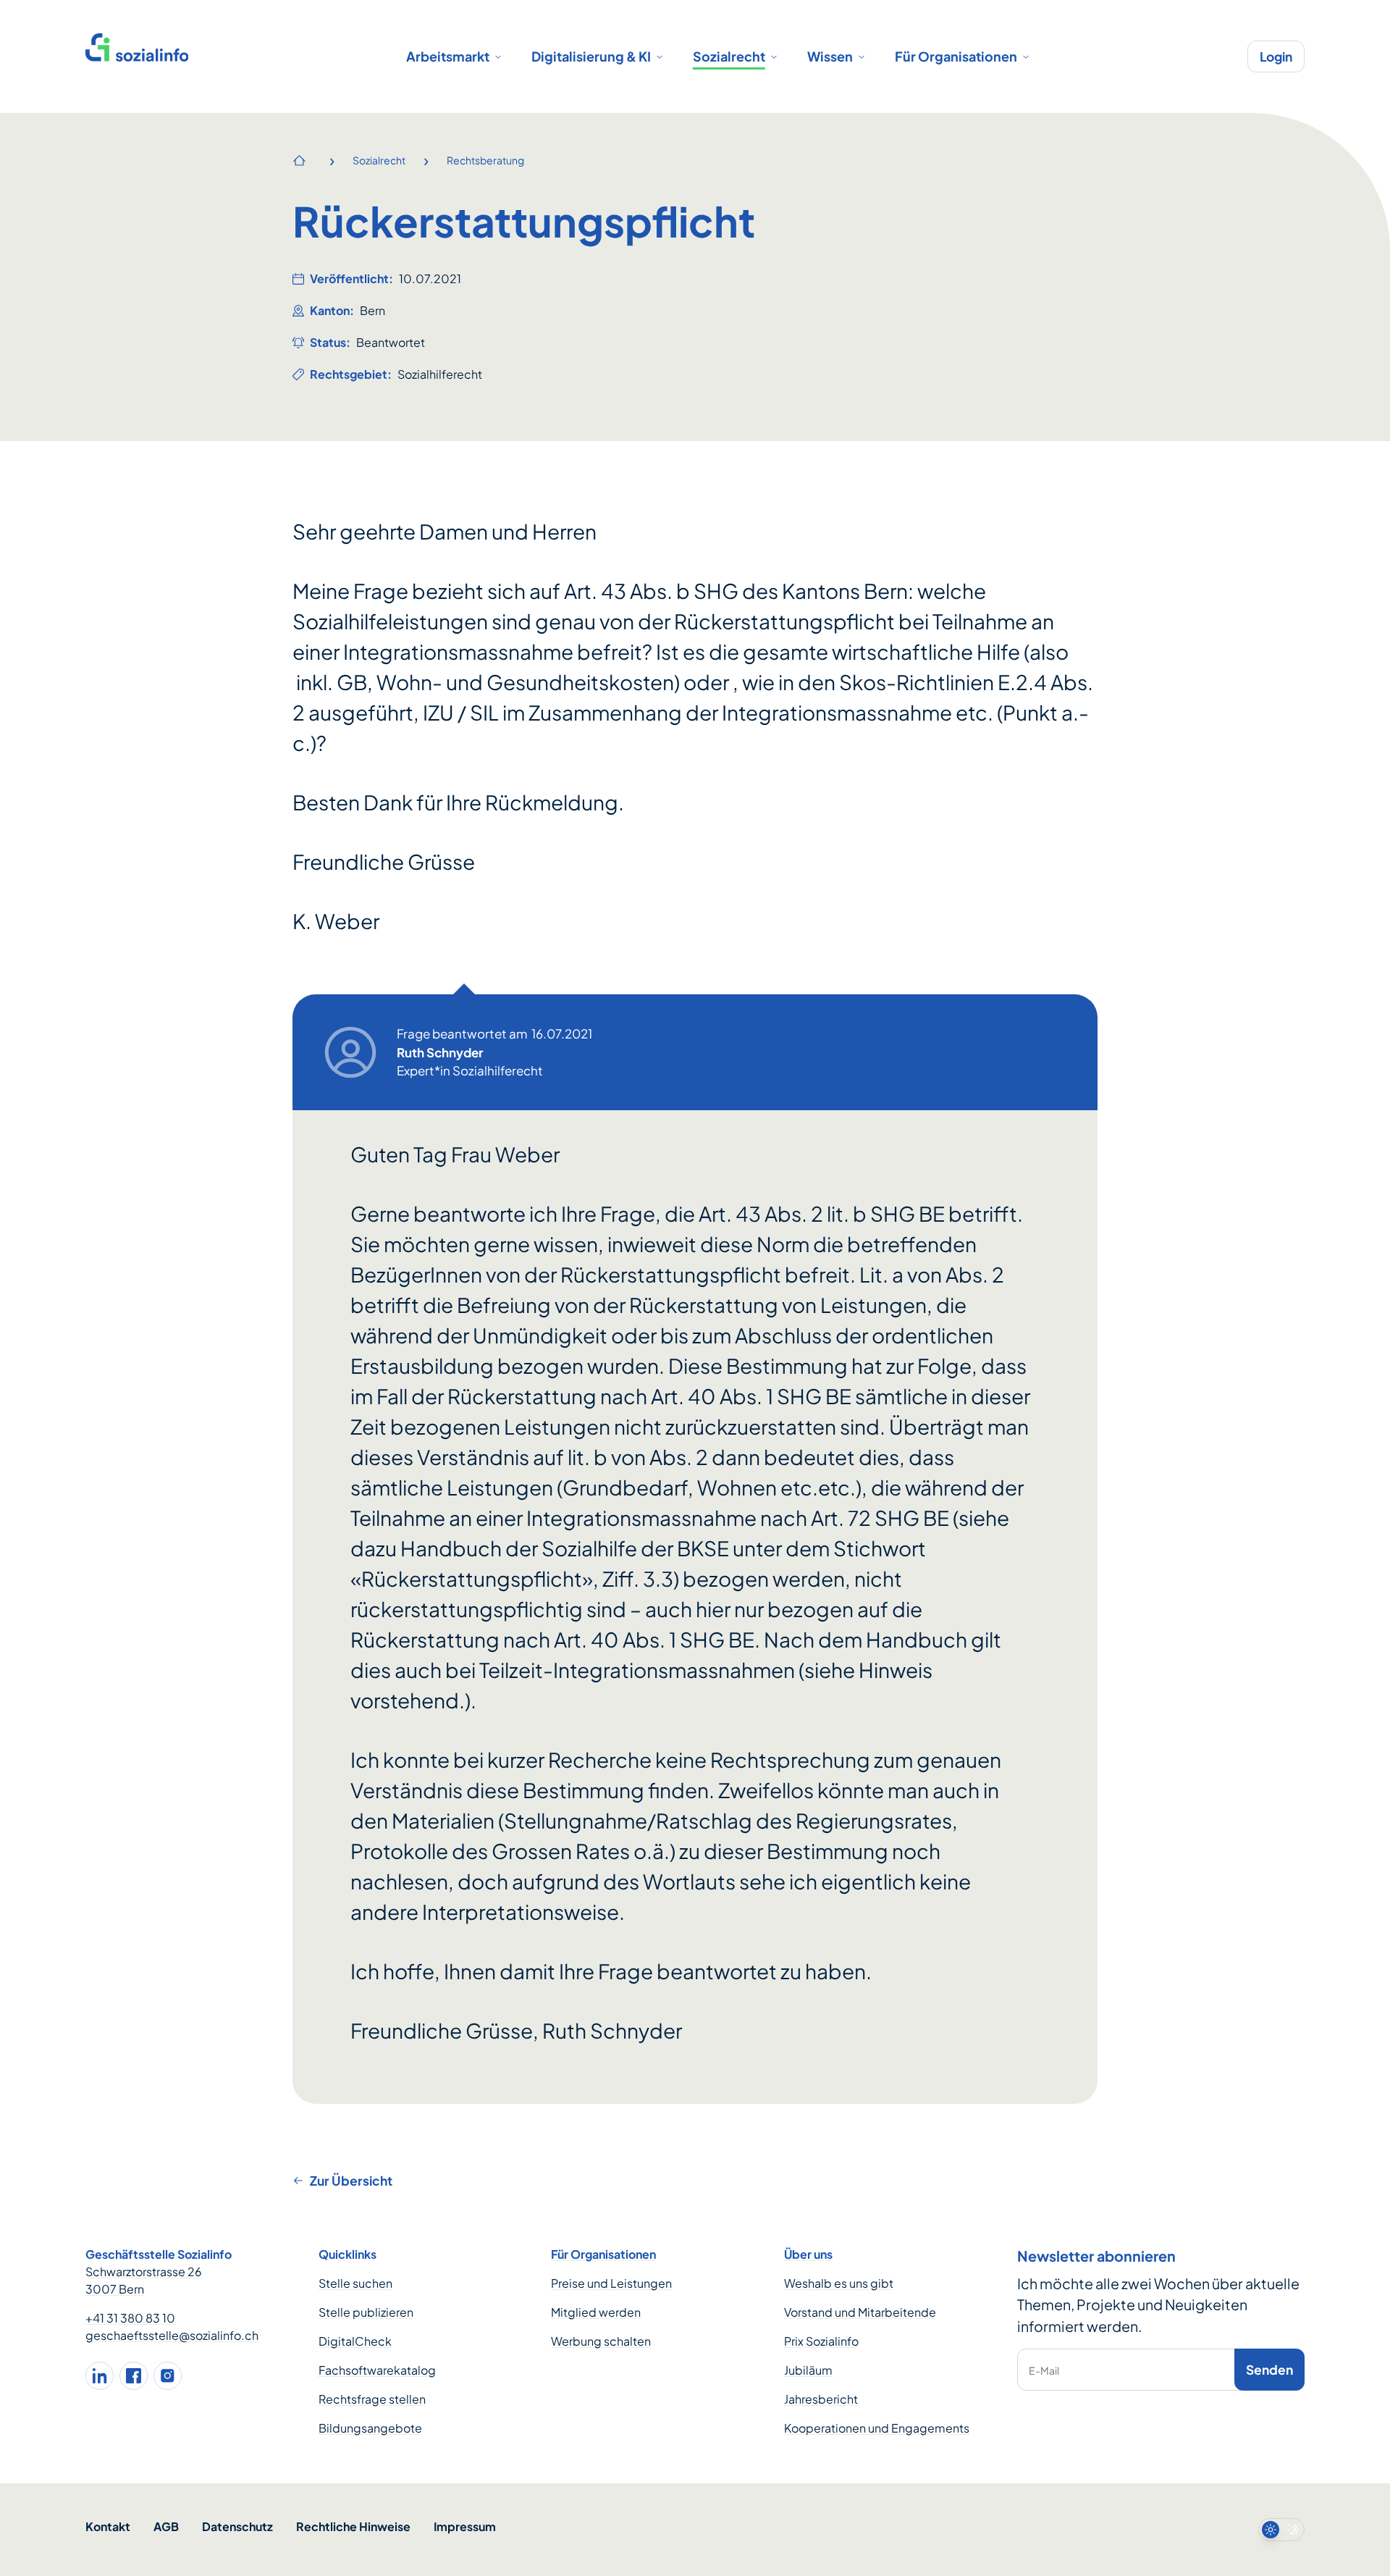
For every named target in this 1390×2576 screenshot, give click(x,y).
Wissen (830, 56)
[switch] (1281, 2530)
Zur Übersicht (351, 2181)
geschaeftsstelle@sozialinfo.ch (172, 2335)
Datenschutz (237, 2526)
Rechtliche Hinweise (353, 2526)
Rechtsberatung (485, 160)
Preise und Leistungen (611, 2283)
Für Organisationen (956, 56)
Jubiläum (808, 2370)
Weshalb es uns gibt (839, 2283)
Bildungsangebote (370, 2428)
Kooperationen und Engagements (877, 2428)
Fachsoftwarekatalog (377, 2370)
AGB (166, 2526)
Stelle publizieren (366, 2312)
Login (1276, 56)
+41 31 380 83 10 (130, 2318)
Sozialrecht (729, 56)
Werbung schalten (601, 2341)
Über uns (808, 2254)
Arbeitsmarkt (448, 56)
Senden (1269, 2370)
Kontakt (108, 2526)
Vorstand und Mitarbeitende (860, 2312)
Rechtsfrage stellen (372, 2399)
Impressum (465, 2526)
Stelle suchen (355, 2283)
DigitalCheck (355, 2341)
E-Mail (1044, 2370)
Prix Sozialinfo (821, 2341)
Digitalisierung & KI (591, 56)
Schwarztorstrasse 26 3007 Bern (144, 2280)
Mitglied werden (596, 2312)
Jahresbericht (821, 2399)
